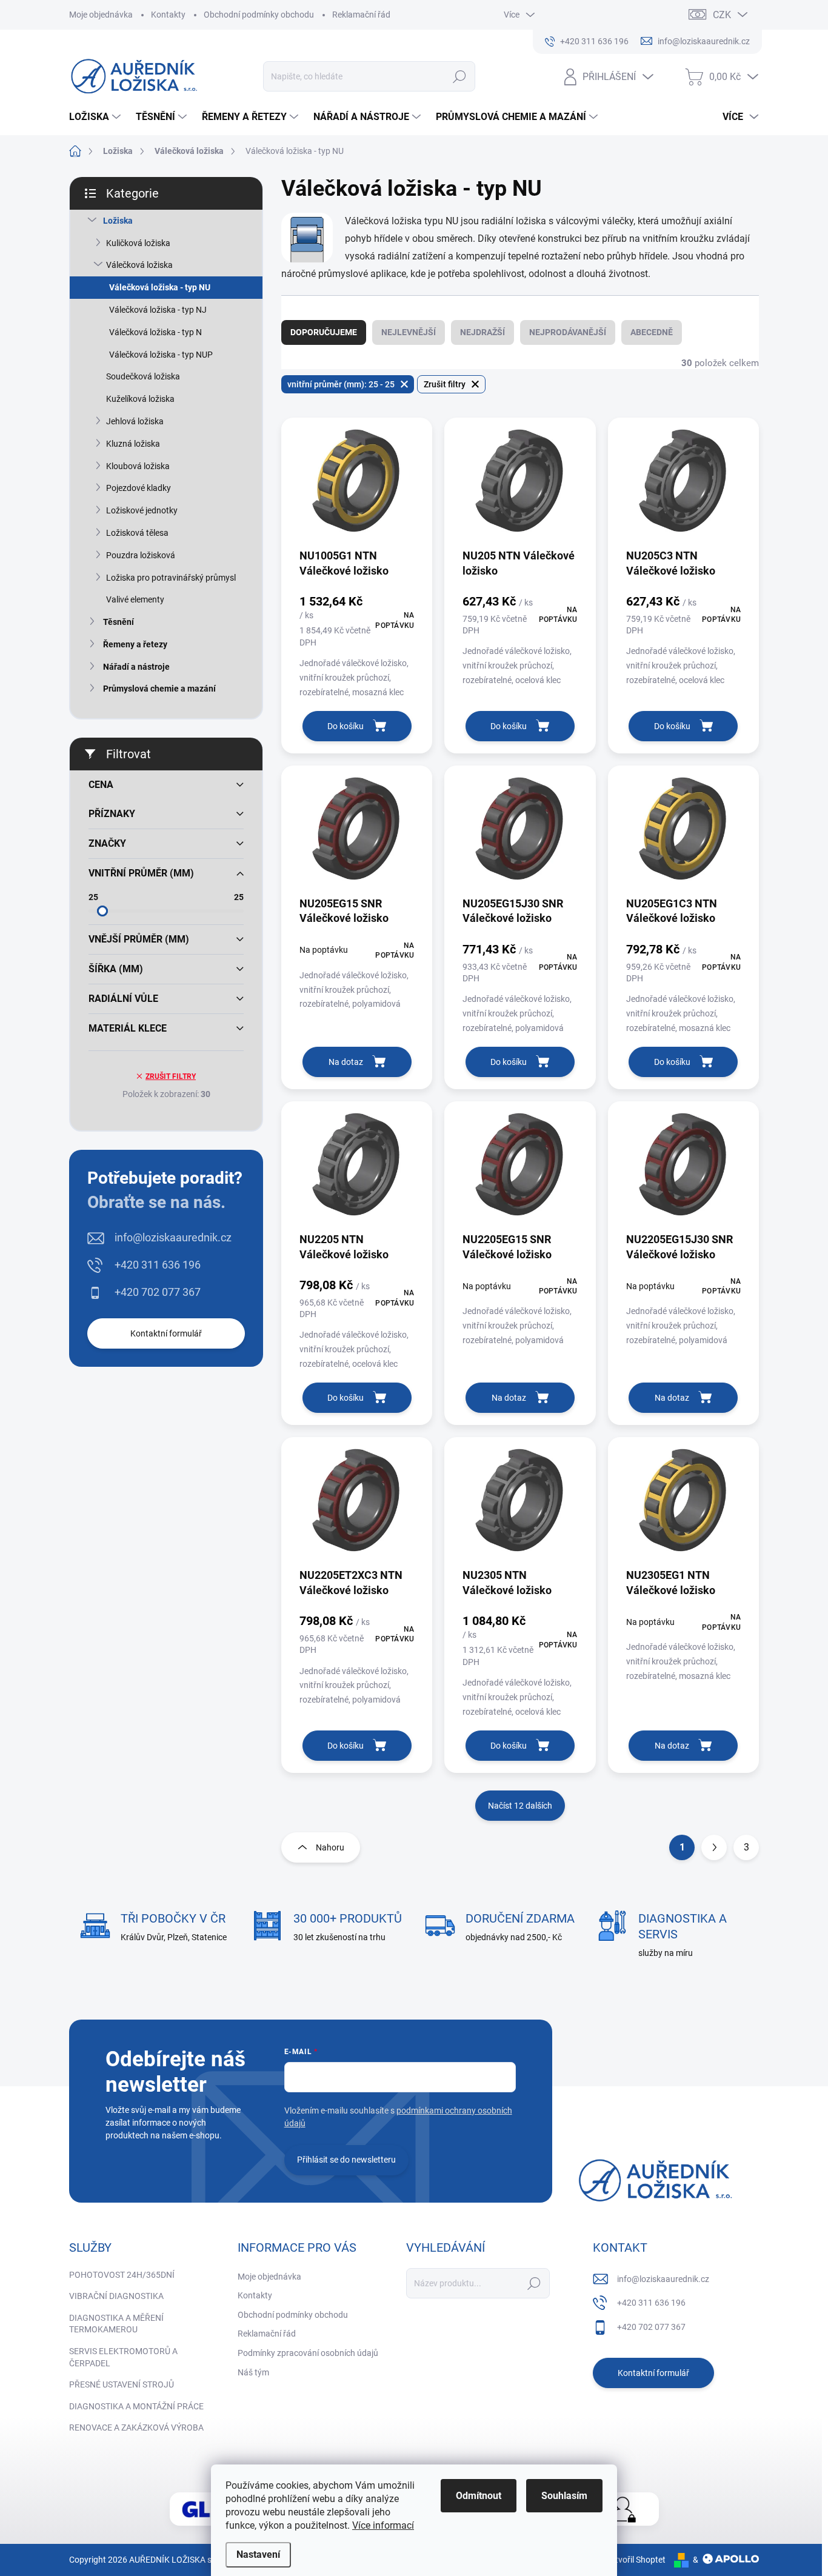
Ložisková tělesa (137, 533)
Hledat (460, 76)
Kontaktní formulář (166, 1333)
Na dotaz (346, 1062)
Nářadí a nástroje (136, 667)
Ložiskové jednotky (142, 510)
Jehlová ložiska (135, 421)
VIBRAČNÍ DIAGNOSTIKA (116, 2296)
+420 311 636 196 (158, 1265)
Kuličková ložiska (138, 243)
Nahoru (330, 1847)
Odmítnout (479, 2496)
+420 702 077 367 (158, 1292)
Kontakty (168, 15)
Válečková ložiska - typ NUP (161, 355)
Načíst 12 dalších (520, 1806)
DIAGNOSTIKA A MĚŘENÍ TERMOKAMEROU (116, 2324)
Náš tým (253, 2372)
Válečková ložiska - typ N (155, 332)
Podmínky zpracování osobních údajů (308, 2353)
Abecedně (652, 332)
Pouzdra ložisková (141, 555)
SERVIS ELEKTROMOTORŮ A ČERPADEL (123, 2357)
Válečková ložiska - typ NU (160, 287)
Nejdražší (482, 332)
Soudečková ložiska (143, 376)
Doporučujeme (324, 332)
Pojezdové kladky (139, 488)
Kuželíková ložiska (140, 399)
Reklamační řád (361, 15)
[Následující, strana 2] (714, 1847)
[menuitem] (96, 117)
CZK (722, 15)
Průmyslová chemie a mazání (159, 689)
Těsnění (119, 622)
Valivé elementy (135, 599)
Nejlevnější (409, 332)
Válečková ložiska (139, 265)
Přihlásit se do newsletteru (346, 2160)
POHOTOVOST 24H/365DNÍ (122, 2275)
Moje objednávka (101, 15)
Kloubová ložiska (138, 466)
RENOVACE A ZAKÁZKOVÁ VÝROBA (136, 2428)
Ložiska (118, 221)
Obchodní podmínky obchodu (259, 15)
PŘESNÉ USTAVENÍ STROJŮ (122, 2384)
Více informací (383, 2525)
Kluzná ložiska (133, 444)
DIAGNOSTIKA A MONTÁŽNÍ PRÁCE (136, 2406)
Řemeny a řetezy (135, 644)
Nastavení (258, 2554)
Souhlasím (564, 2496)
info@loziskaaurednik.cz (173, 1237)
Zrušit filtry (171, 1076)
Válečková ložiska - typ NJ (158, 310)
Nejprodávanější (568, 332)
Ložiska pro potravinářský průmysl (171, 578)
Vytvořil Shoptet (636, 2560)
